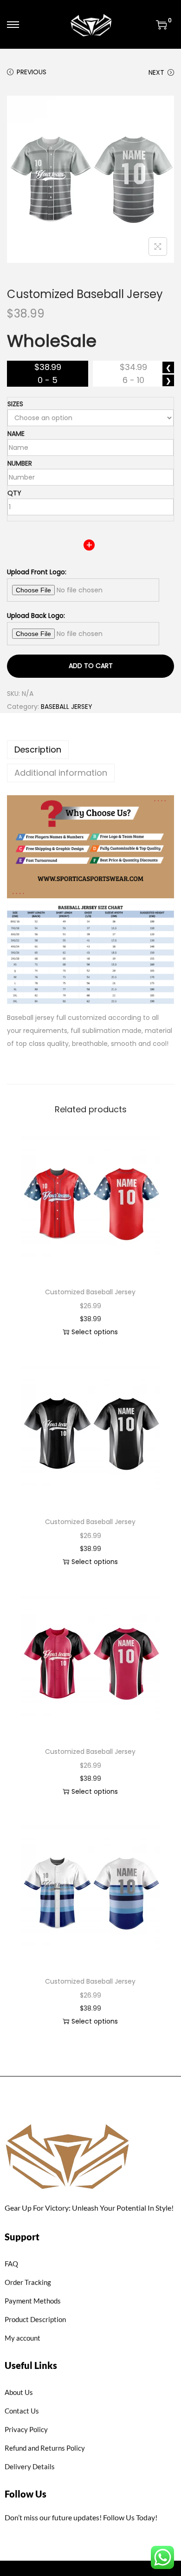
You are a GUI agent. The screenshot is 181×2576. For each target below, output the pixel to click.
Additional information (61, 773)
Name (16, 434)
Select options (95, 1332)
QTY (14, 493)
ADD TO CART (91, 666)
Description (38, 749)
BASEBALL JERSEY (67, 707)
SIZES (15, 404)
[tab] (90, 750)
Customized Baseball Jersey (90, 1292)
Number (20, 463)
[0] (162, 25)
